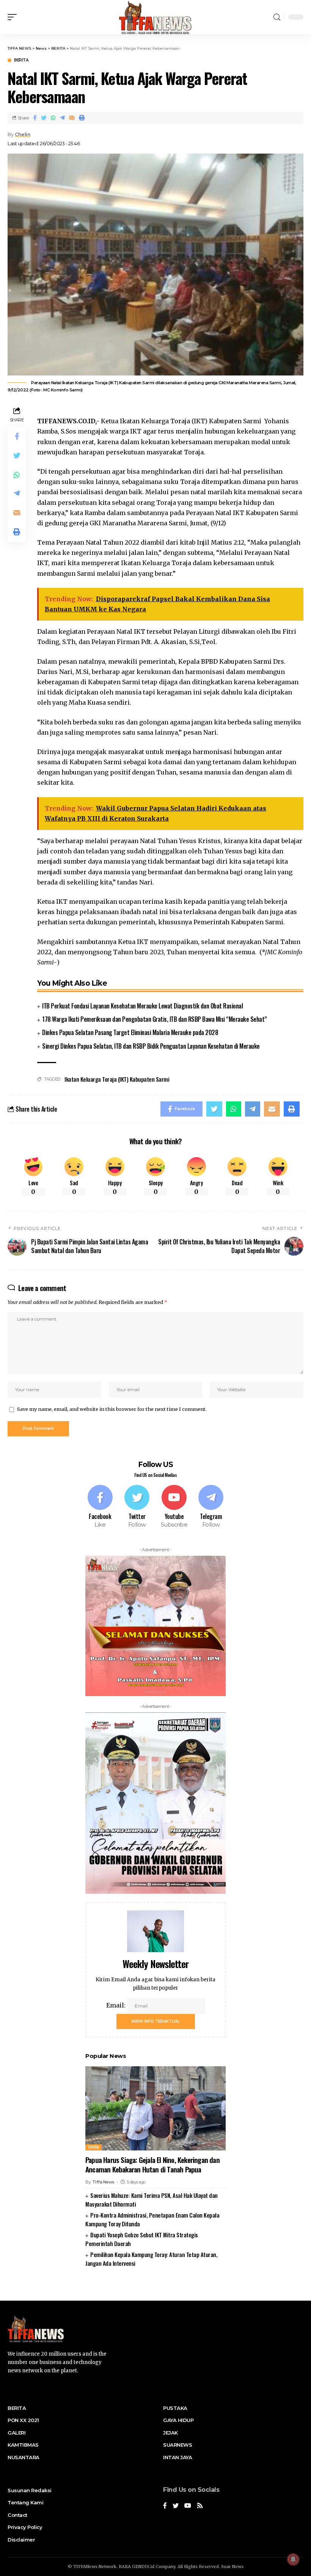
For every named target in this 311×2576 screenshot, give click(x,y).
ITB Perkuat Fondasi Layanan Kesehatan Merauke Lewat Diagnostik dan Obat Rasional (142, 1006)
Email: (117, 2005)
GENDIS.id (143, 2567)
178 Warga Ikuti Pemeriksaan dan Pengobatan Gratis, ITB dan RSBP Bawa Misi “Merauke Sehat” (155, 1019)
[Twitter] (137, 1507)
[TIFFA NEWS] (156, 17)
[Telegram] (211, 1507)
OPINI (93, 2147)
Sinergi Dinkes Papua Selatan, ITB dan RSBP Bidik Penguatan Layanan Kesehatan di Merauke (151, 1046)
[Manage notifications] (293, 2559)
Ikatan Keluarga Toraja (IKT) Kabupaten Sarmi (117, 1079)
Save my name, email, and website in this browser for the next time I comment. (112, 1409)
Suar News (232, 2567)
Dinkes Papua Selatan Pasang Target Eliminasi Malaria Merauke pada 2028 (130, 1032)
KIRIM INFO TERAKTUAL (156, 2021)
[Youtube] (174, 1507)
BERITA (21, 60)
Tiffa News (103, 2182)
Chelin (23, 134)
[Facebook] (100, 1507)
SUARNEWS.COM (156, 2287)
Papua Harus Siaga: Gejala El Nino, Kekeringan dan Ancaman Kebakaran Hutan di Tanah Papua (152, 2164)
